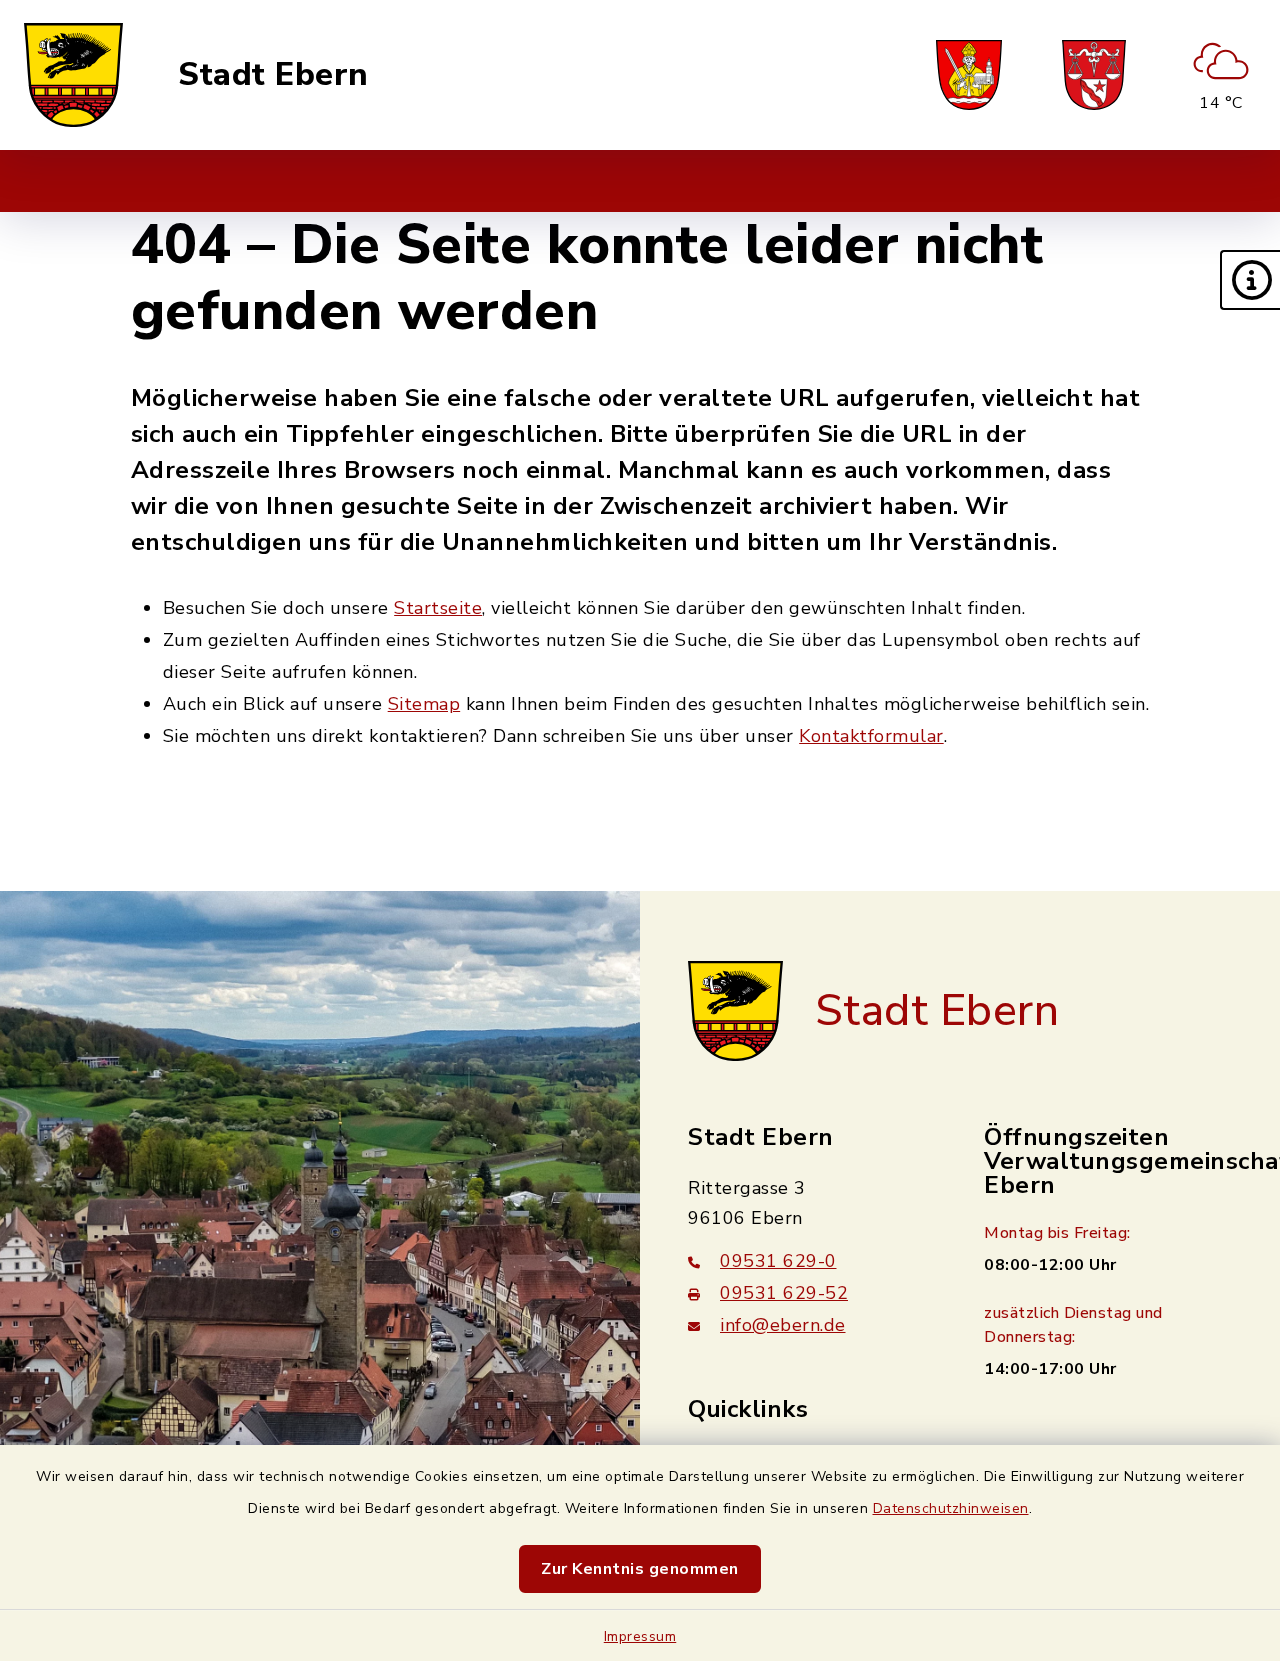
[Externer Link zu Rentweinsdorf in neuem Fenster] (1094, 75)
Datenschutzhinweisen (951, 1508)
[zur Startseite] (73, 75)
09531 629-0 (778, 1261)
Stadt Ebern (273, 75)
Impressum (640, 1636)
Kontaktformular (871, 736)
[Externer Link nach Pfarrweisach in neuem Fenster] (969, 75)
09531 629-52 (784, 1293)
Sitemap (424, 704)
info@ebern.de (783, 1325)
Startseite (438, 608)
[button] (1250, 280)
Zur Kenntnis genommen (640, 1569)
